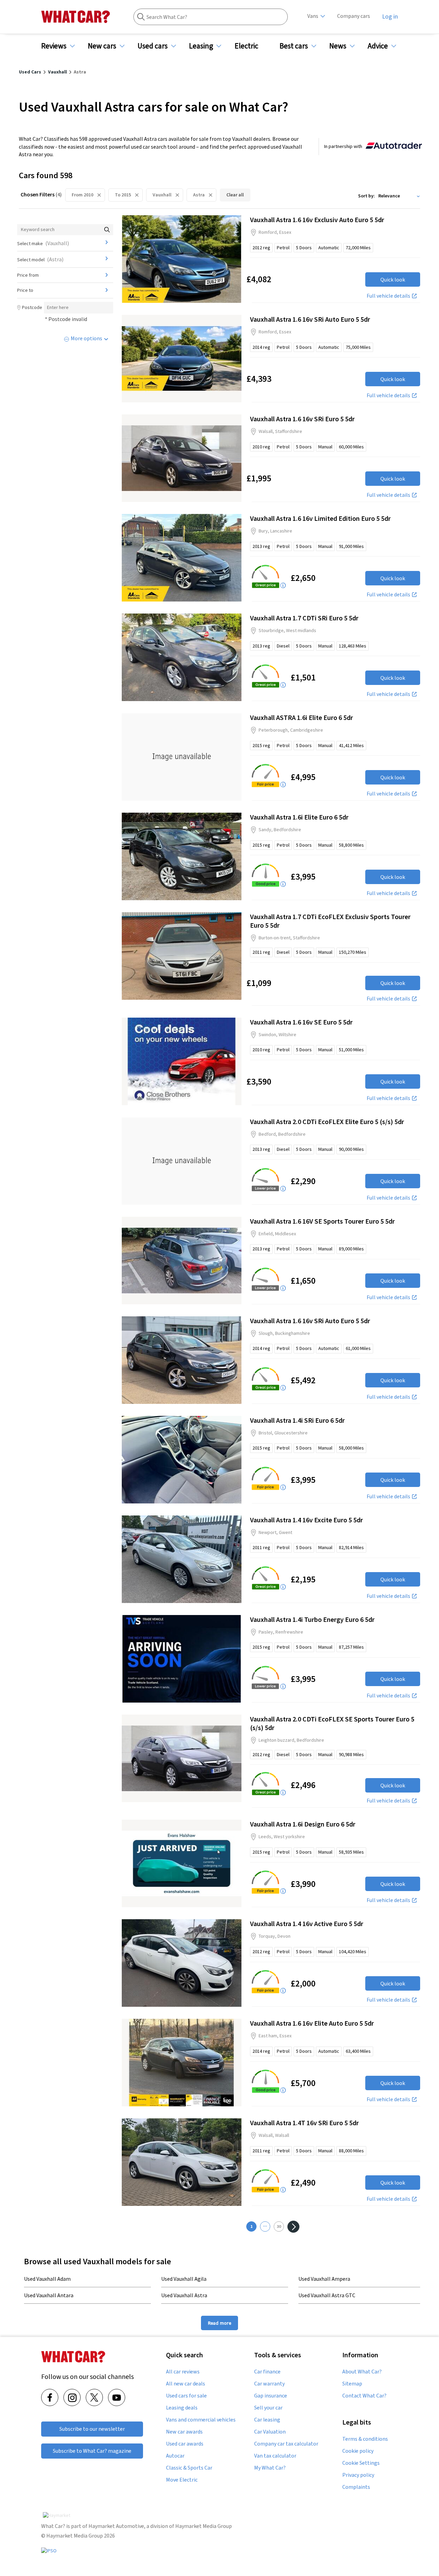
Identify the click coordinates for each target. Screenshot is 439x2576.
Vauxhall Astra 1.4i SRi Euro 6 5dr (297, 1420)
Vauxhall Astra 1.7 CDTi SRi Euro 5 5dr (304, 618)
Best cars (294, 46)
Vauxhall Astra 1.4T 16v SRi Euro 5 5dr (304, 2123)
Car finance (267, 2372)
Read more (219, 2323)
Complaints (356, 2487)
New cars (102, 46)
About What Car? (362, 2372)
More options (86, 338)
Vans (313, 16)
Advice (378, 46)
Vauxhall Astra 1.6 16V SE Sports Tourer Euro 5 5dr (322, 1221)
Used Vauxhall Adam (47, 2279)
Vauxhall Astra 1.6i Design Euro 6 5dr (303, 1824)
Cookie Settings (361, 2463)
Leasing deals (182, 2408)
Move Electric (182, 2480)
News (338, 46)
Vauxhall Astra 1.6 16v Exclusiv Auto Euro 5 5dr (317, 220)
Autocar (175, 2456)
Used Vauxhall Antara (49, 2295)
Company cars (354, 16)
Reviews (54, 46)
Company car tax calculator (286, 2444)
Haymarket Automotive (116, 2526)
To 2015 (123, 195)
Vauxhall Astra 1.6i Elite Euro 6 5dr (299, 817)
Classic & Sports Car (189, 2468)
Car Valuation (270, 2432)
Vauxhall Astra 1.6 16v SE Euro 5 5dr (301, 1022)
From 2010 (82, 195)
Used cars (153, 46)
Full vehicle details (388, 296)
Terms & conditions (365, 2439)
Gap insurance (271, 2396)
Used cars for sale (186, 2396)
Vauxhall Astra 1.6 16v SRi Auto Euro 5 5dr (310, 319)
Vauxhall (162, 195)
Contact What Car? (364, 2396)
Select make (43, 243)
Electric (246, 46)
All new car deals (186, 2384)
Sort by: (366, 196)
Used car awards (185, 2444)
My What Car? (270, 2468)
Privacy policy (358, 2475)
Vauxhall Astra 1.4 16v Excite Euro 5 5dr (306, 1520)
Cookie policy (358, 2451)
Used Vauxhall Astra (184, 2295)
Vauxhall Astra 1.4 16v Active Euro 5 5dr (307, 1924)
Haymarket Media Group (204, 2526)
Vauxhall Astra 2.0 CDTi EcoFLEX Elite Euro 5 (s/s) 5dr (327, 1121)
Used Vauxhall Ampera (324, 2279)
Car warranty (269, 2384)
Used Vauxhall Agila (184, 2279)
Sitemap (352, 2384)
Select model (40, 259)
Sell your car (268, 2408)
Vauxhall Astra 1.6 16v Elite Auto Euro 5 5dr (312, 2023)
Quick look (393, 279)
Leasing (201, 46)
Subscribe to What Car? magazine (92, 2451)
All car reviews (183, 2372)
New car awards (184, 2432)
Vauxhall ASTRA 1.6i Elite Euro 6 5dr (301, 717)
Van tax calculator (275, 2456)
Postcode (32, 307)
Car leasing (267, 2420)
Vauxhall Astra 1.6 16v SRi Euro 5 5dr (302, 419)
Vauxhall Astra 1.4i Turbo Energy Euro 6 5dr (312, 1619)
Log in (390, 16)
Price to (25, 290)
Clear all (235, 195)
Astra (199, 195)
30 (279, 2226)
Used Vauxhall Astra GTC (327, 2295)
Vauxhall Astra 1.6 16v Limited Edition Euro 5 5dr (320, 518)
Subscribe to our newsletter (92, 2429)
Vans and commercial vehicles (201, 2420)
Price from (28, 275)
